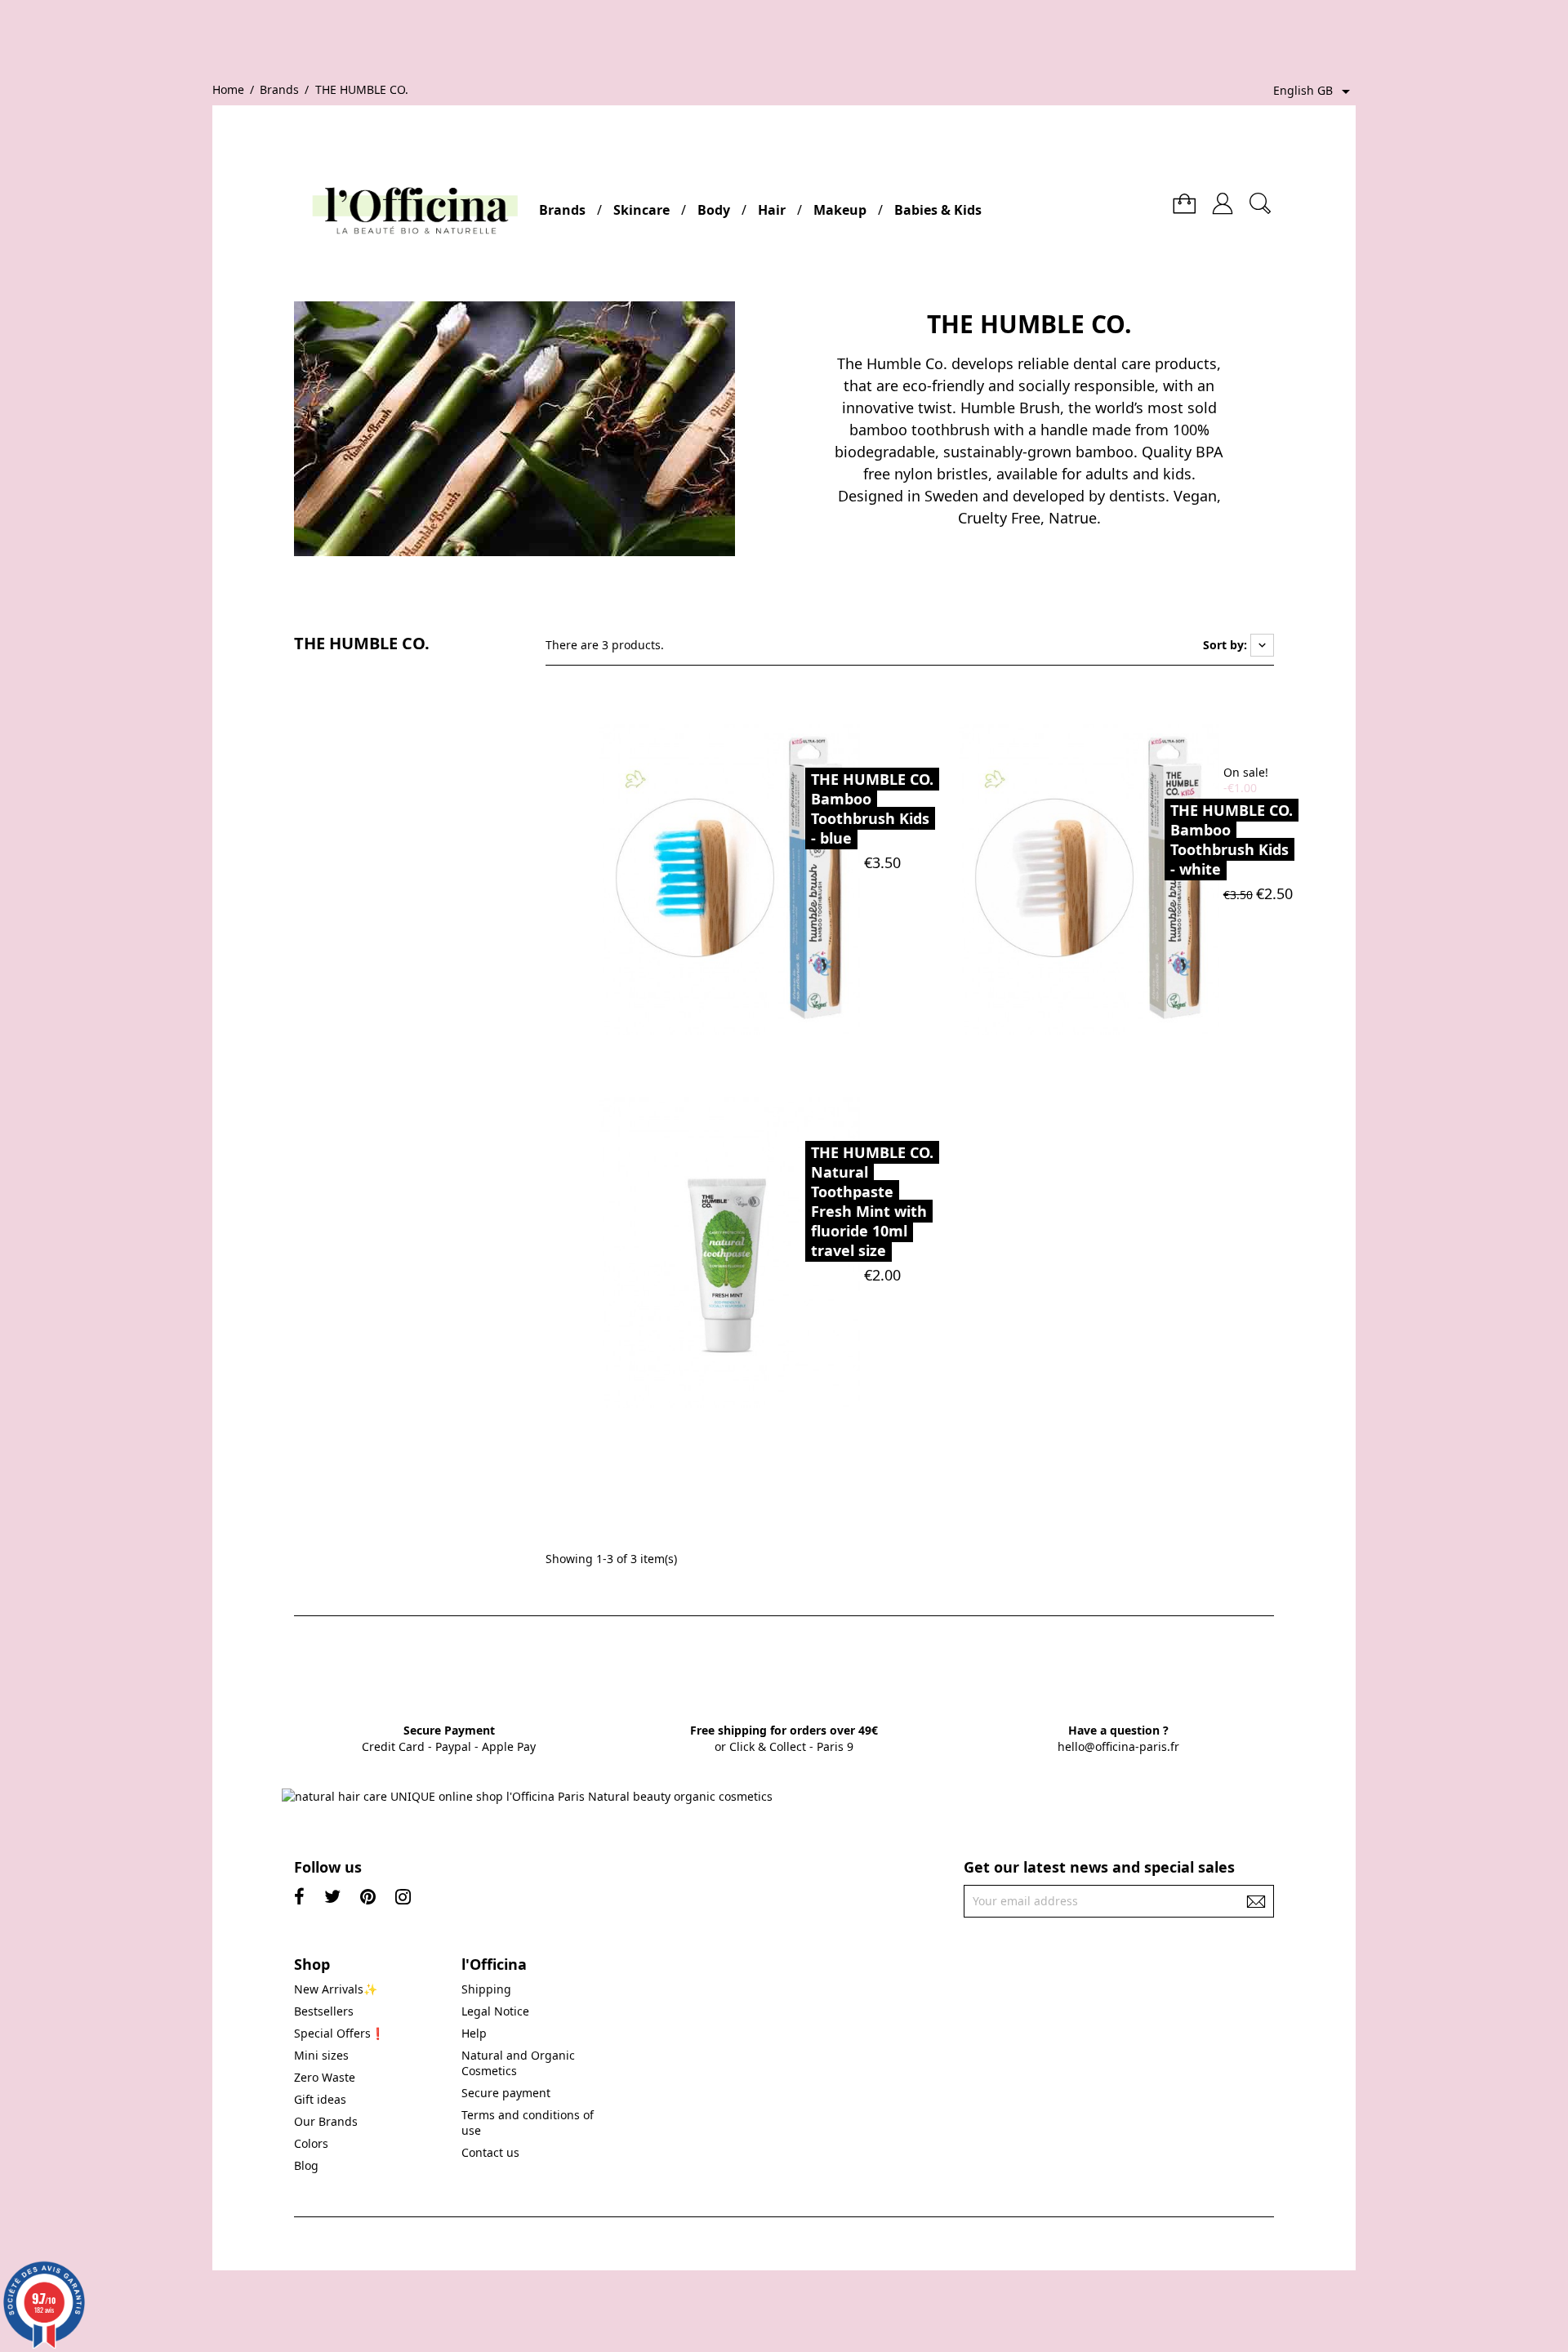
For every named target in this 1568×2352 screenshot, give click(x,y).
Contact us (490, 2152)
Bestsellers (324, 2011)
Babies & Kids (938, 210)
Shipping (486, 1989)
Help (474, 2033)
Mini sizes (321, 2055)
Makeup (840, 210)
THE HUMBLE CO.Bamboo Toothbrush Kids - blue (872, 808)
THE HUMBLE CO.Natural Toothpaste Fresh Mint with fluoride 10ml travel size (872, 1201)
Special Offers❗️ (339, 2033)
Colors (311, 2143)
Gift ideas (320, 2099)
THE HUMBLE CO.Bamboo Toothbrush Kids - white (1232, 840)
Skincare (641, 210)
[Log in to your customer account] (1223, 197)
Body (714, 210)
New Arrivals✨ (336, 1989)
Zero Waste (325, 2077)
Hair (772, 210)
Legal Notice (495, 2011)
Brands (562, 210)
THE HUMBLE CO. (362, 644)
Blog (306, 2165)
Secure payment (506, 2093)
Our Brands (326, 2121)
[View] (769, 878)
